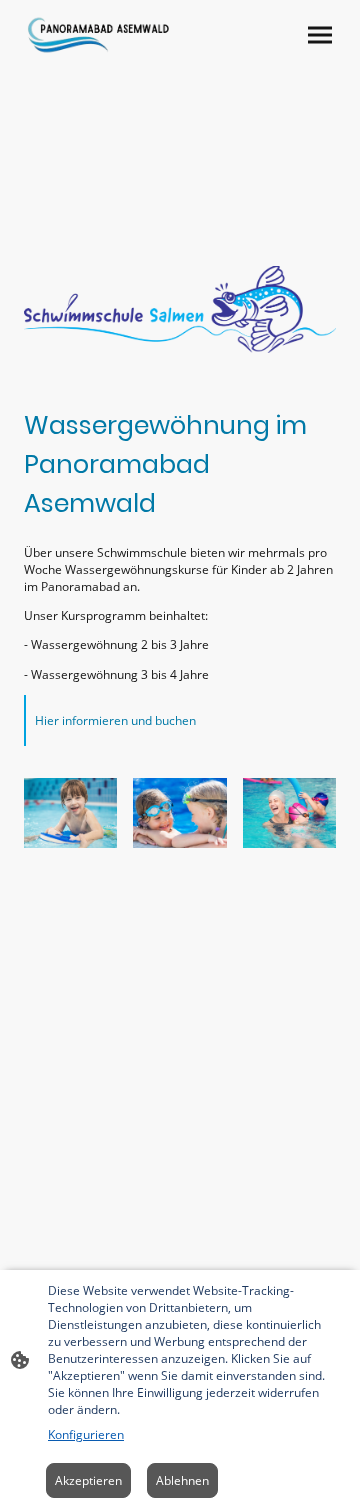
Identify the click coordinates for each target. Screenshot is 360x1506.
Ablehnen (182, 1480)
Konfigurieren (86, 1434)
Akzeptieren (88, 1480)
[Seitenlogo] (98, 35)
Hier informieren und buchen (115, 720)
